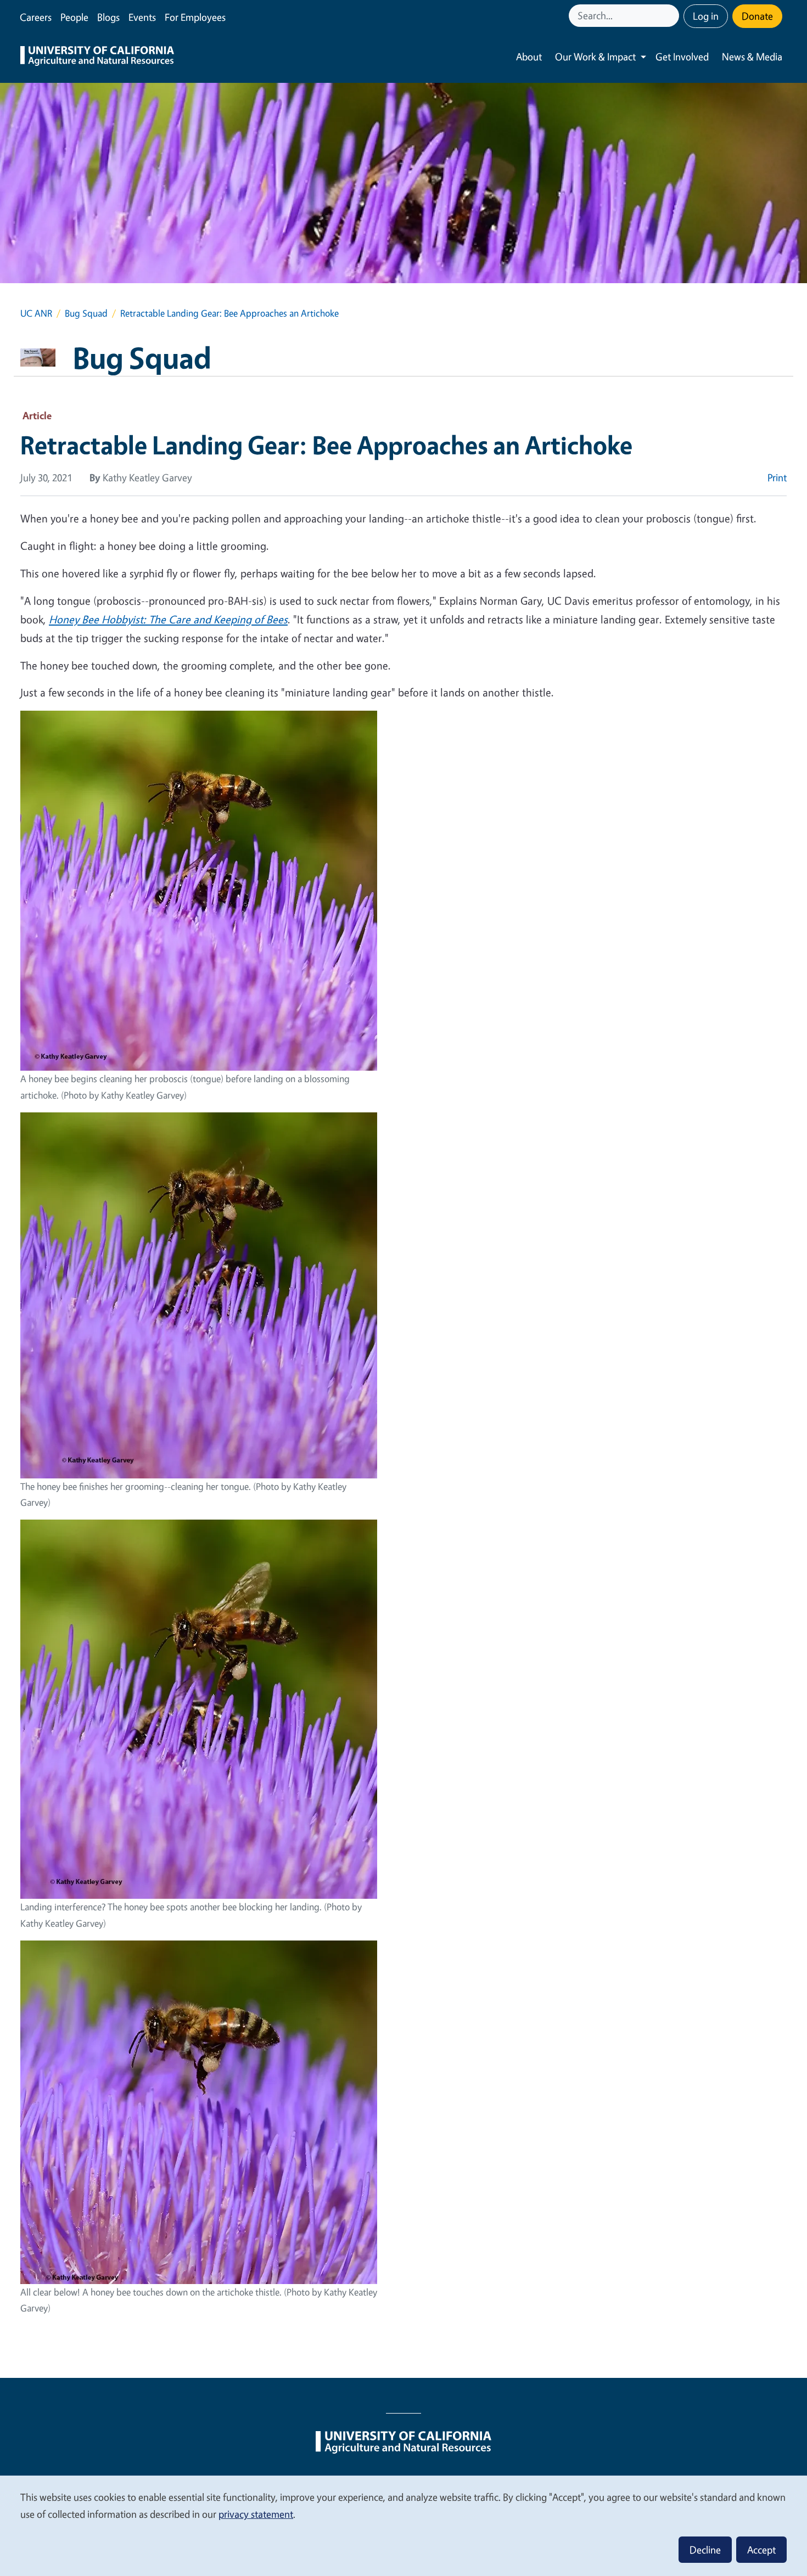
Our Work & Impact (595, 57)
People (74, 17)
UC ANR (36, 313)
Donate (757, 16)
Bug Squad (86, 313)
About (529, 57)
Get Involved (682, 57)
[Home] (97, 57)
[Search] (672, 16)
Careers (36, 17)
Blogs (108, 17)
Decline (705, 2550)
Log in (706, 16)
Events (142, 17)
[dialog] (403, 2525)
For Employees (195, 17)
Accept (761, 2550)
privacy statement (256, 2514)
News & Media (752, 57)
